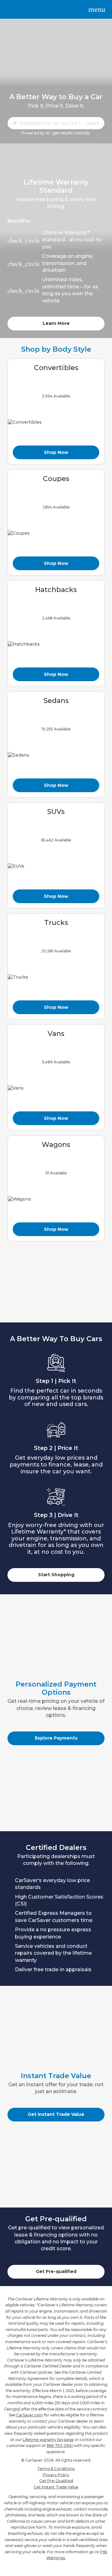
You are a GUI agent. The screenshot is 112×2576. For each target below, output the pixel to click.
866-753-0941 (60, 2446)
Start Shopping (56, 1575)
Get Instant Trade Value (56, 2114)
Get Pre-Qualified (56, 2481)
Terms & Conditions (56, 2469)
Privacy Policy (56, 2475)
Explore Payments (56, 1738)
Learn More (56, 323)
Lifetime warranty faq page (48, 2440)
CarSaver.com (30, 2415)
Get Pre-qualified (56, 2271)
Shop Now (56, 452)
